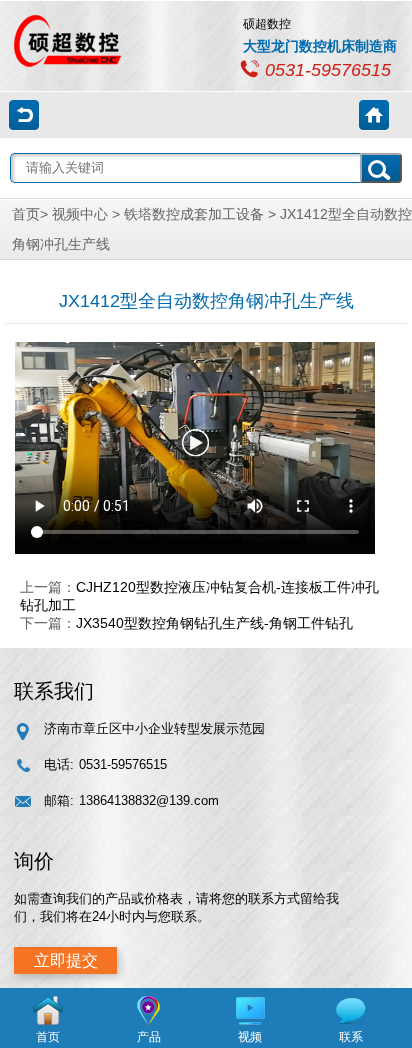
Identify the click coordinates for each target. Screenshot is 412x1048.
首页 (26, 214)
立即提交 (66, 960)
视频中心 (80, 214)
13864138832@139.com (149, 800)
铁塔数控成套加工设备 (194, 214)
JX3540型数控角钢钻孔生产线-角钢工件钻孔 (214, 623)
